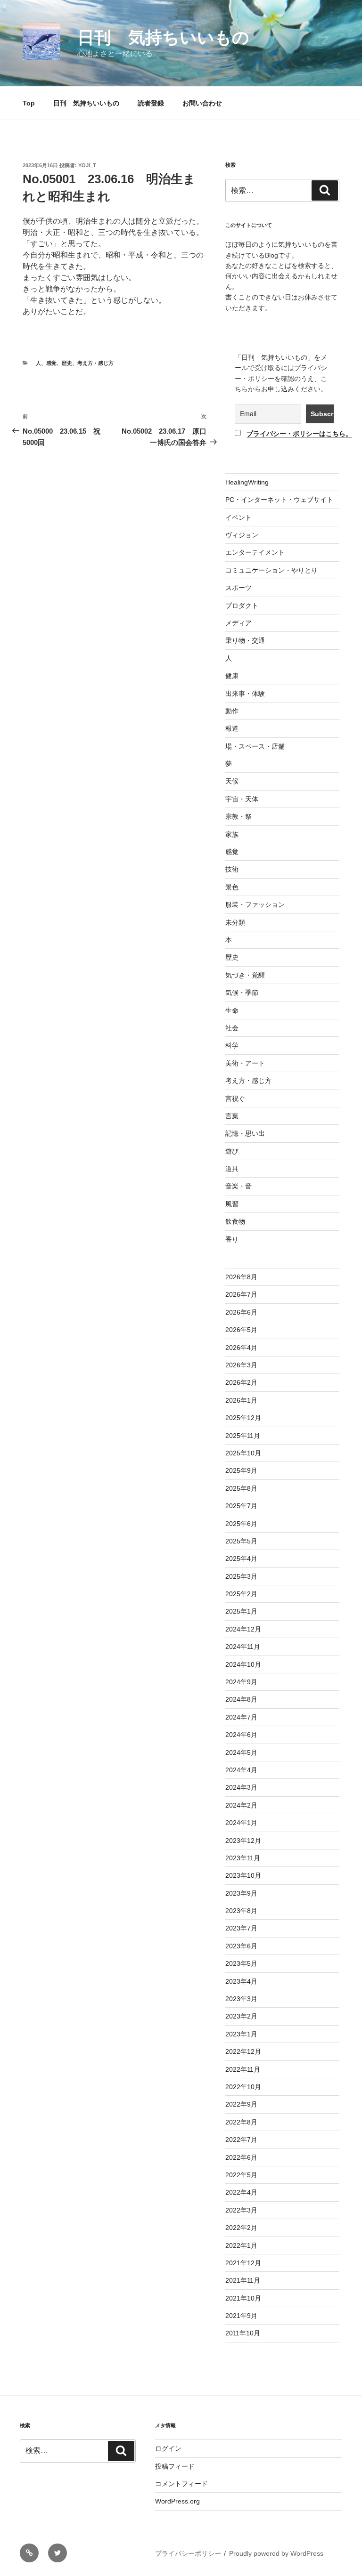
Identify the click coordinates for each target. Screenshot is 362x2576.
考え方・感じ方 (95, 363)
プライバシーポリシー (188, 2553)
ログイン (168, 2448)
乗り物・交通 (245, 640)
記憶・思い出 (245, 1133)
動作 (232, 711)
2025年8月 (241, 1488)
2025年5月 (241, 1541)
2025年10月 (243, 1453)
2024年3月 (241, 1787)
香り (232, 1239)
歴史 (67, 363)
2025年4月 (241, 1559)
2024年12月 (243, 1629)
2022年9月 (241, 2104)
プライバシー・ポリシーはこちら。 (299, 434)
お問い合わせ (202, 103)
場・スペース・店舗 (255, 746)
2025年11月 (243, 1436)
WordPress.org (177, 2501)
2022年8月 (241, 2122)
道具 (232, 1169)
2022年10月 (243, 2087)
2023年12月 (243, 1841)
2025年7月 (241, 1506)
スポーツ (239, 588)
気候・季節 (242, 993)
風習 (232, 1204)
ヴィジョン (242, 535)
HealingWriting (247, 482)
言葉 (232, 1116)
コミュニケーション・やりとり (271, 570)
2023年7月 (241, 1928)
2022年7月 (241, 2140)
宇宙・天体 (242, 799)
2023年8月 (241, 1911)
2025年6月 (241, 1524)
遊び (232, 1151)
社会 (232, 1028)
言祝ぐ (235, 1098)
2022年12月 (243, 2051)
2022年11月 (243, 2069)
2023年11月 (243, 1858)
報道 (232, 728)
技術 (232, 869)
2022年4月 (241, 2192)
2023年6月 (241, 1946)
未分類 (235, 922)
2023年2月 (241, 2016)
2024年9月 (241, 1682)
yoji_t (87, 165)
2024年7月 (241, 1717)
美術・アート (245, 1063)
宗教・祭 (239, 816)
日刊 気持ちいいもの (163, 37)
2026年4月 (241, 1348)
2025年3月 (241, 1576)
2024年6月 (241, 1735)
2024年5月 (241, 1752)
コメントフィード (181, 2484)
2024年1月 (241, 1823)
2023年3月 (241, 1999)
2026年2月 (241, 1382)
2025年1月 (241, 1611)
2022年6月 (241, 2157)
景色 (232, 887)
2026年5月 (241, 1330)
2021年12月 (243, 2263)
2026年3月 (241, 1365)
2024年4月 (241, 1770)
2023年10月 (243, 1875)
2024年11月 (243, 1647)
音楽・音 (239, 1186)
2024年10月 (243, 1664)
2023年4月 (241, 1981)
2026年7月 (241, 1294)
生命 (232, 1010)
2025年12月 (243, 1418)
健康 (232, 676)
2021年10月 (243, 2298)
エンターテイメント (255, 552)
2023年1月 (241, 2034)
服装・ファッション (255, 904)
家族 (232, 834)
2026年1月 (241, 1400)
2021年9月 (241, 2316)
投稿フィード (175, 2466)
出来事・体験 (245, 694)
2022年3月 (241, 2210)
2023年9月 (241, 1893)
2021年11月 (243, 2280)
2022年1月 (241, 2245)
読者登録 (151, 103)
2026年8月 (241, 1277)
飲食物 (235, 1221)
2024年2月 (241, 1805)
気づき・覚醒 (245, 975)
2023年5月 (241, 1963)
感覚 (51, 363)
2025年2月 (241, 1594)
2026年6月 (241, 1312)
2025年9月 (241, 1470)
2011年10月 (243, 2333)
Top (29, 103)
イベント (239, 517)
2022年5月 (241, 2175)
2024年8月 (241, 1699)
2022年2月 (241, 2228)
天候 (232, 781)
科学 (232, 1045)
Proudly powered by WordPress (276, 2553)
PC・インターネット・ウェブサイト (279, 500)
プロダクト (242, 606)
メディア (239, 623)
